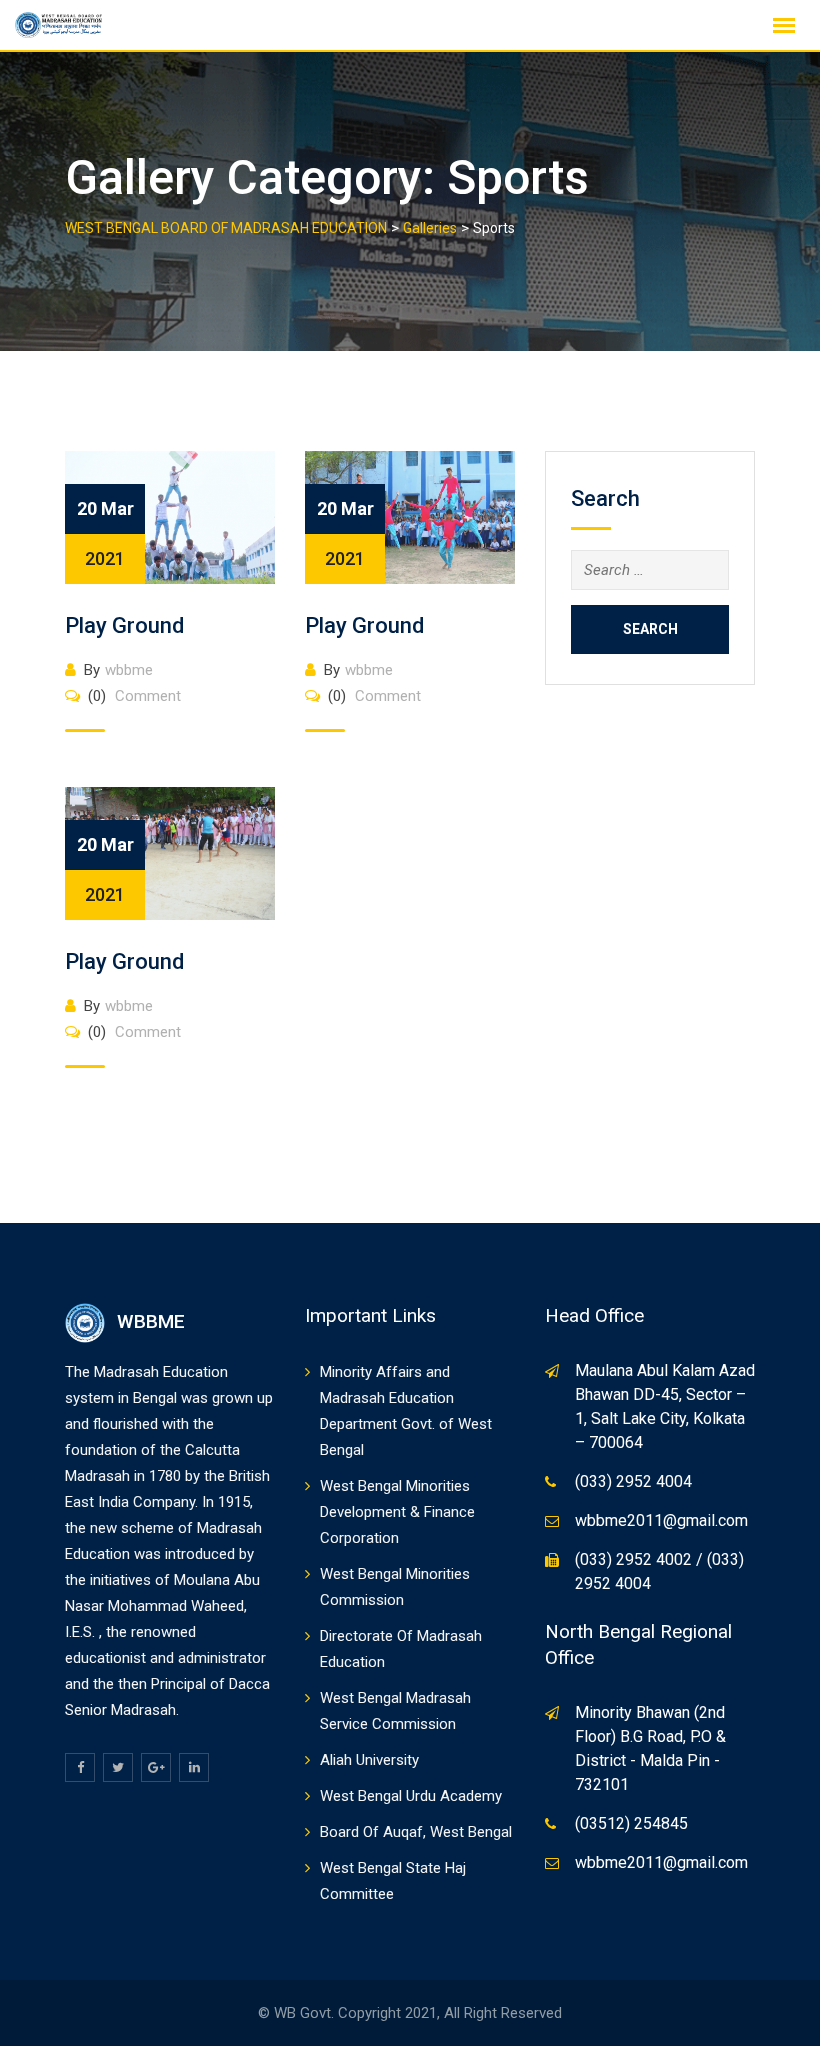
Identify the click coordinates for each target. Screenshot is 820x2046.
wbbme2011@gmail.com (661, 1520)
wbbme (129, 670)
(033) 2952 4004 (633, 1481)
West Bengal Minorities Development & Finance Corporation (397, 1512)
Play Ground (124, 625)
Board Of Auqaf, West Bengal (416, 1832)
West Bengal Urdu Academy (411, 1796)
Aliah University (369, 1760)
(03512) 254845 (631, 1823)
